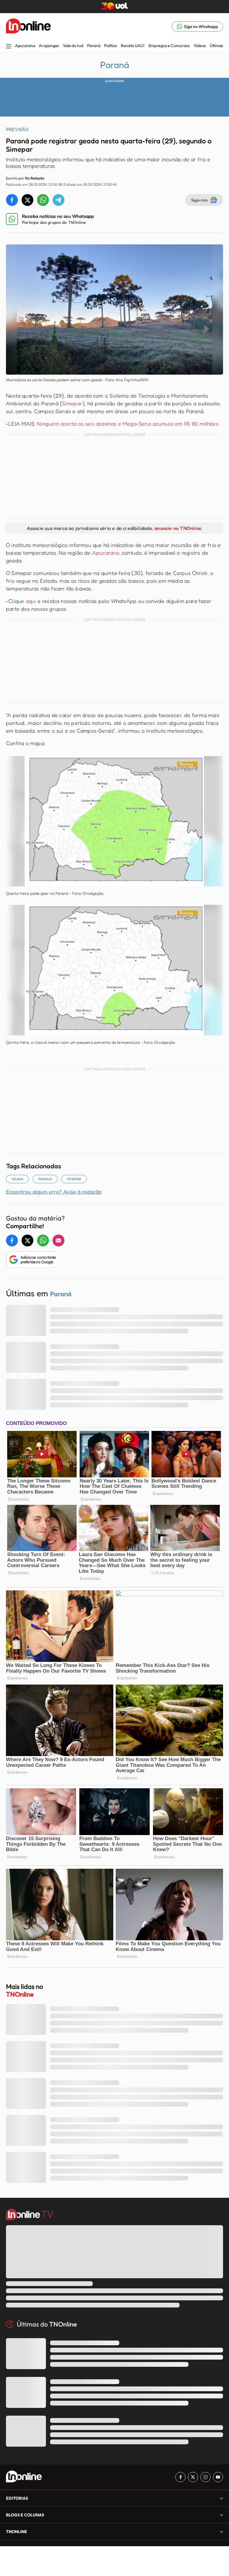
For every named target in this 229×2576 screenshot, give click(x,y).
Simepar (72, 403)
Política (110, 46)
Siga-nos (199, 200)
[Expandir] (222, 2531)
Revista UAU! (133, 46)
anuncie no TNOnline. (178, 528)
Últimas (216, 46)
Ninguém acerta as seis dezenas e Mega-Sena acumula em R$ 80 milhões (127, 424)
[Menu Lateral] (9, 47)
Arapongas (49, 46)
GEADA (17, 1179)
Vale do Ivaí (73, 46)
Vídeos (200, 46)
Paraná (94, 46)
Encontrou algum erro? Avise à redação (54, 1192)
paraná (45, 1179)
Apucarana (25, 46)
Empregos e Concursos (169, 46)
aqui (31, 601)
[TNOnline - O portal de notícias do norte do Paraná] (28, 27)
